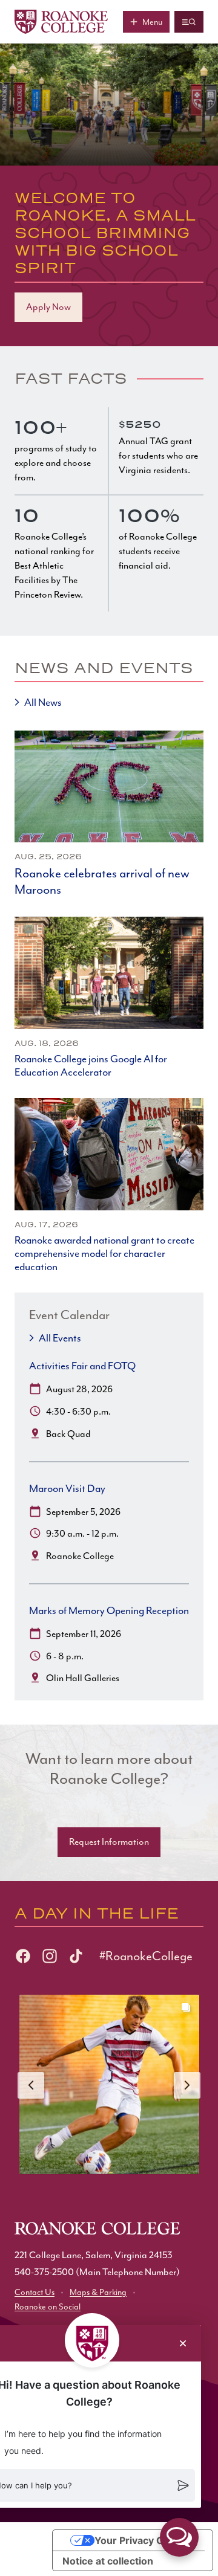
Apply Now (48, 307)
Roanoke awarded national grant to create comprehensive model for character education (104, 1253)
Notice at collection (108, 2561)
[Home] (61, 22)
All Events (60, 1338)
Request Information (109, 1842)
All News (43, 702)
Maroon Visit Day (67, 1488)
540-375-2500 (44, 2272)
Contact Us (35, 2292)
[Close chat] (183, 2343)
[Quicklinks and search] (189, 22)
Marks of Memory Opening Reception (109, 1610)
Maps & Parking (98, 2292)
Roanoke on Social (48, 2307)
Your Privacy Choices (145, 2540)
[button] (179, 2537)
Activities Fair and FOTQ (82, 1366)
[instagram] (50, 1956)
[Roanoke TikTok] (76, 1956)
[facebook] (23, 1956)
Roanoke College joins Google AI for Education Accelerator (91, 1065)
